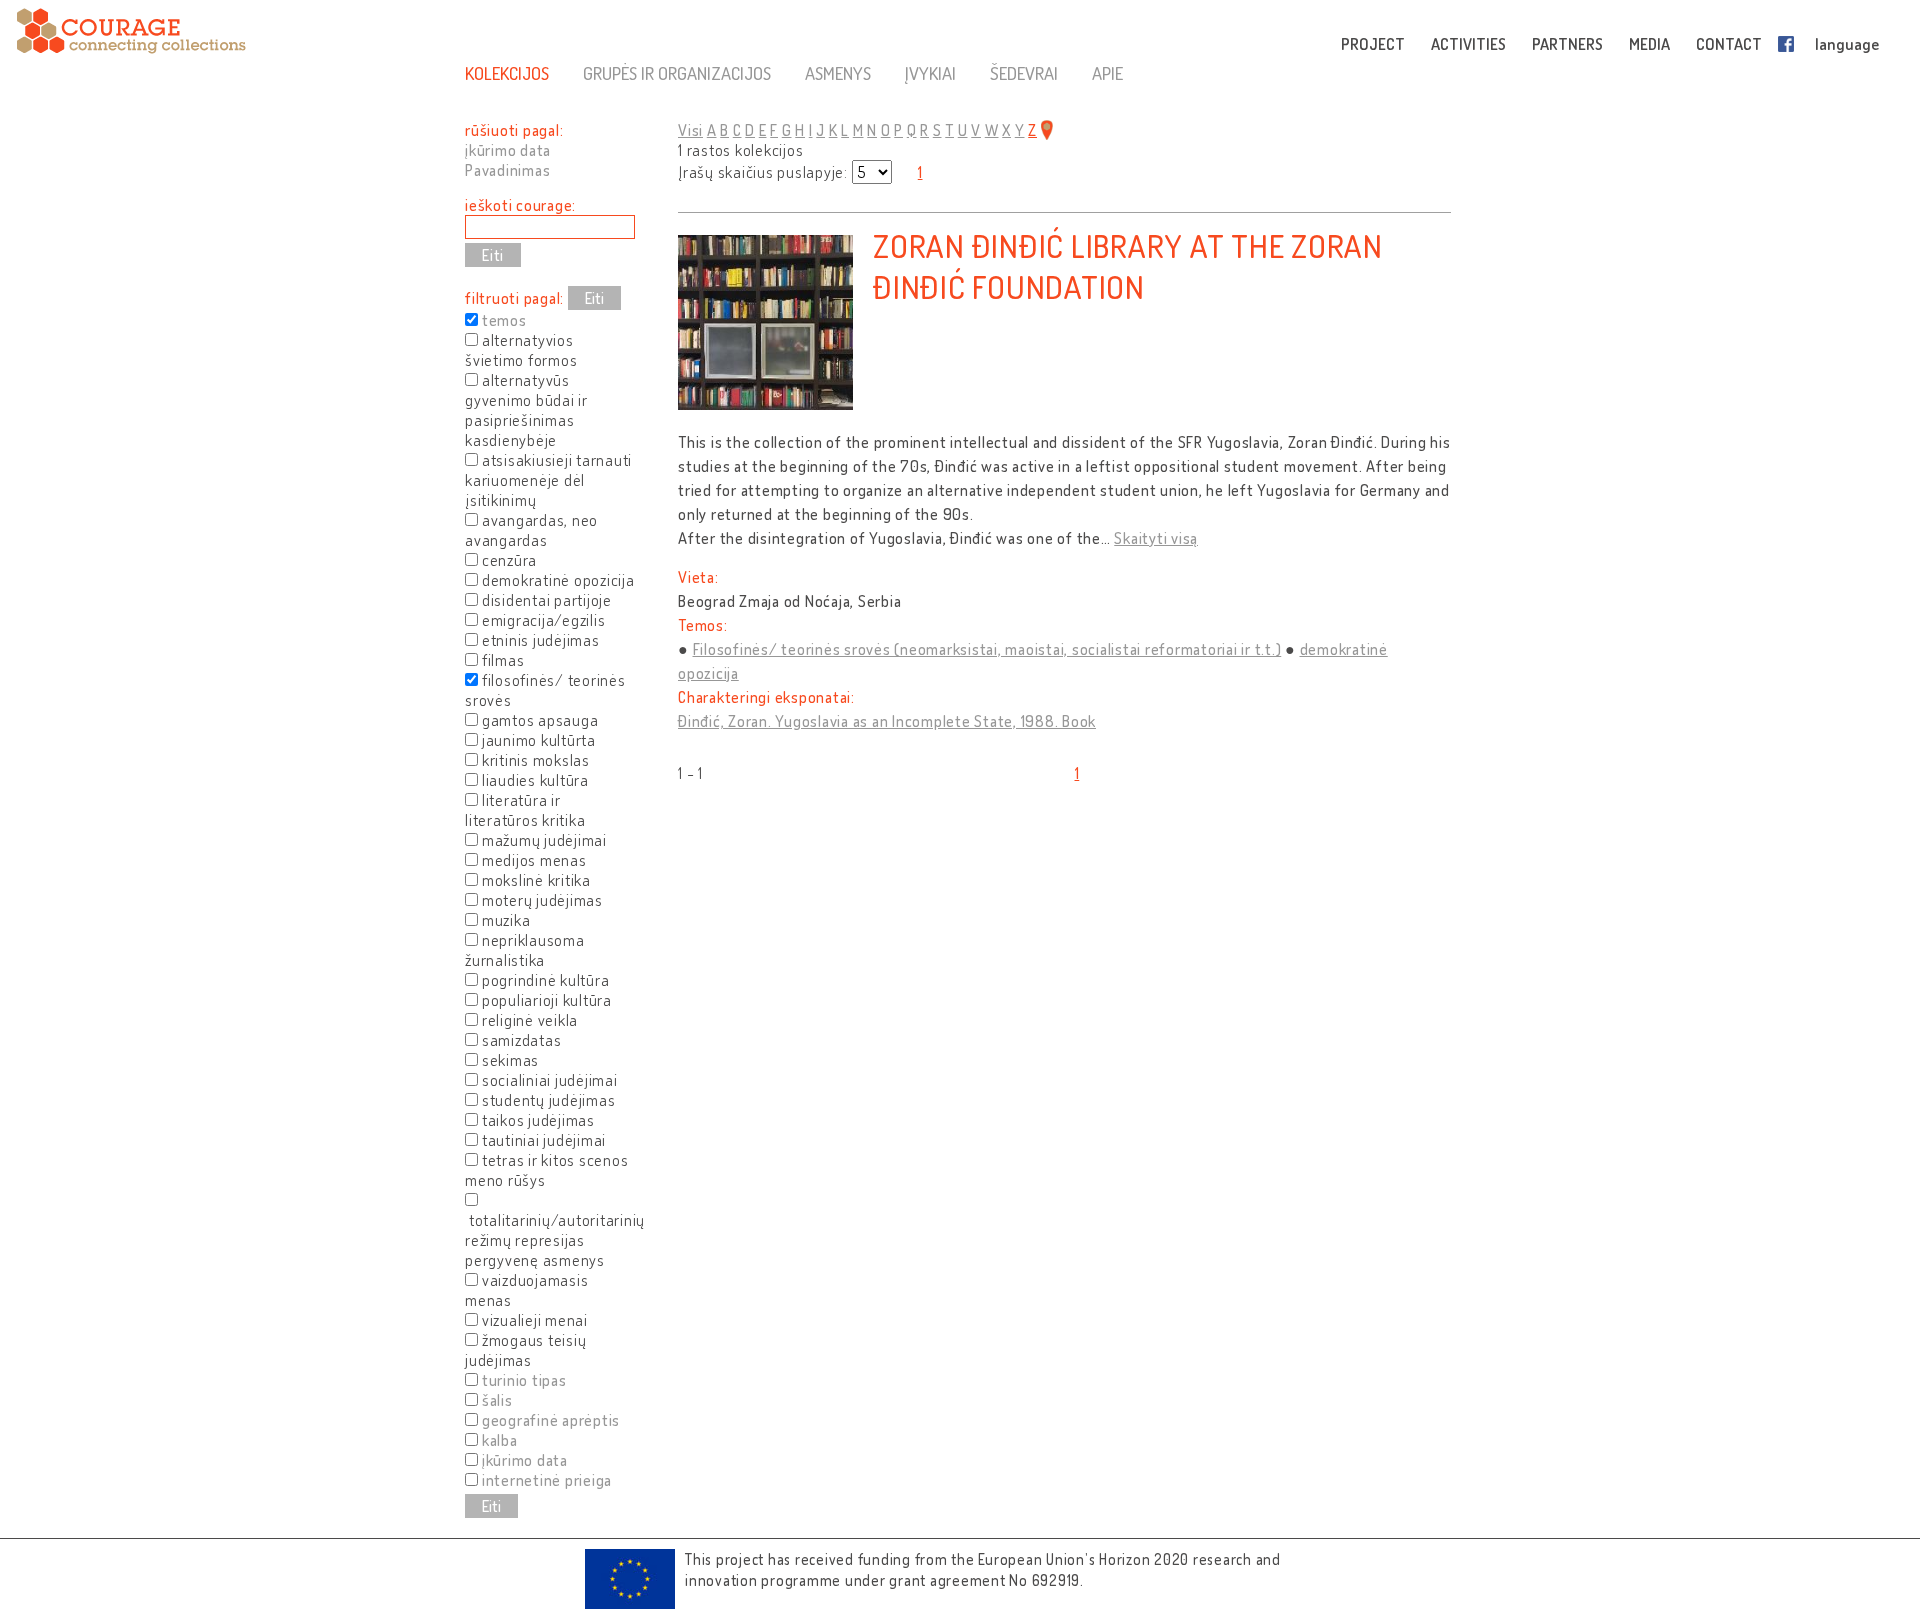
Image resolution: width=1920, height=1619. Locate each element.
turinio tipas (524, 1380)
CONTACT (1729, 44)
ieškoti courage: (520, 205)
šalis (497, 1400)
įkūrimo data (508, 150)
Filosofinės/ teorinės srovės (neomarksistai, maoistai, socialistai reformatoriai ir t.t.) (987, 649)
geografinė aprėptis (551, 1420)
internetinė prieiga (547, 1480)
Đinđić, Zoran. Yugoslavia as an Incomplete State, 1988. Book (887, 721)
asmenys (838, 73)
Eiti (594, 298)
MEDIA (1649, 44)
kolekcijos (507, 73)
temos (504, 320)
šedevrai (1024, 73)
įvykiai (930, 73)
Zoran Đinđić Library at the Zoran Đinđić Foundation (1128, 266)
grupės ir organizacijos (677, 73)
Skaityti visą (1156, 538)
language (1847, 44)
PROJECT (1373, 44)
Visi (690, 130)
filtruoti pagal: (514, 298)
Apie (1107, 73)
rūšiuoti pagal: (514, 130)
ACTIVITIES (1468, 44)
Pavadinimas (507, 170)
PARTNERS (1567, 44)
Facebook (1790, 44)
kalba (500, 1440)
